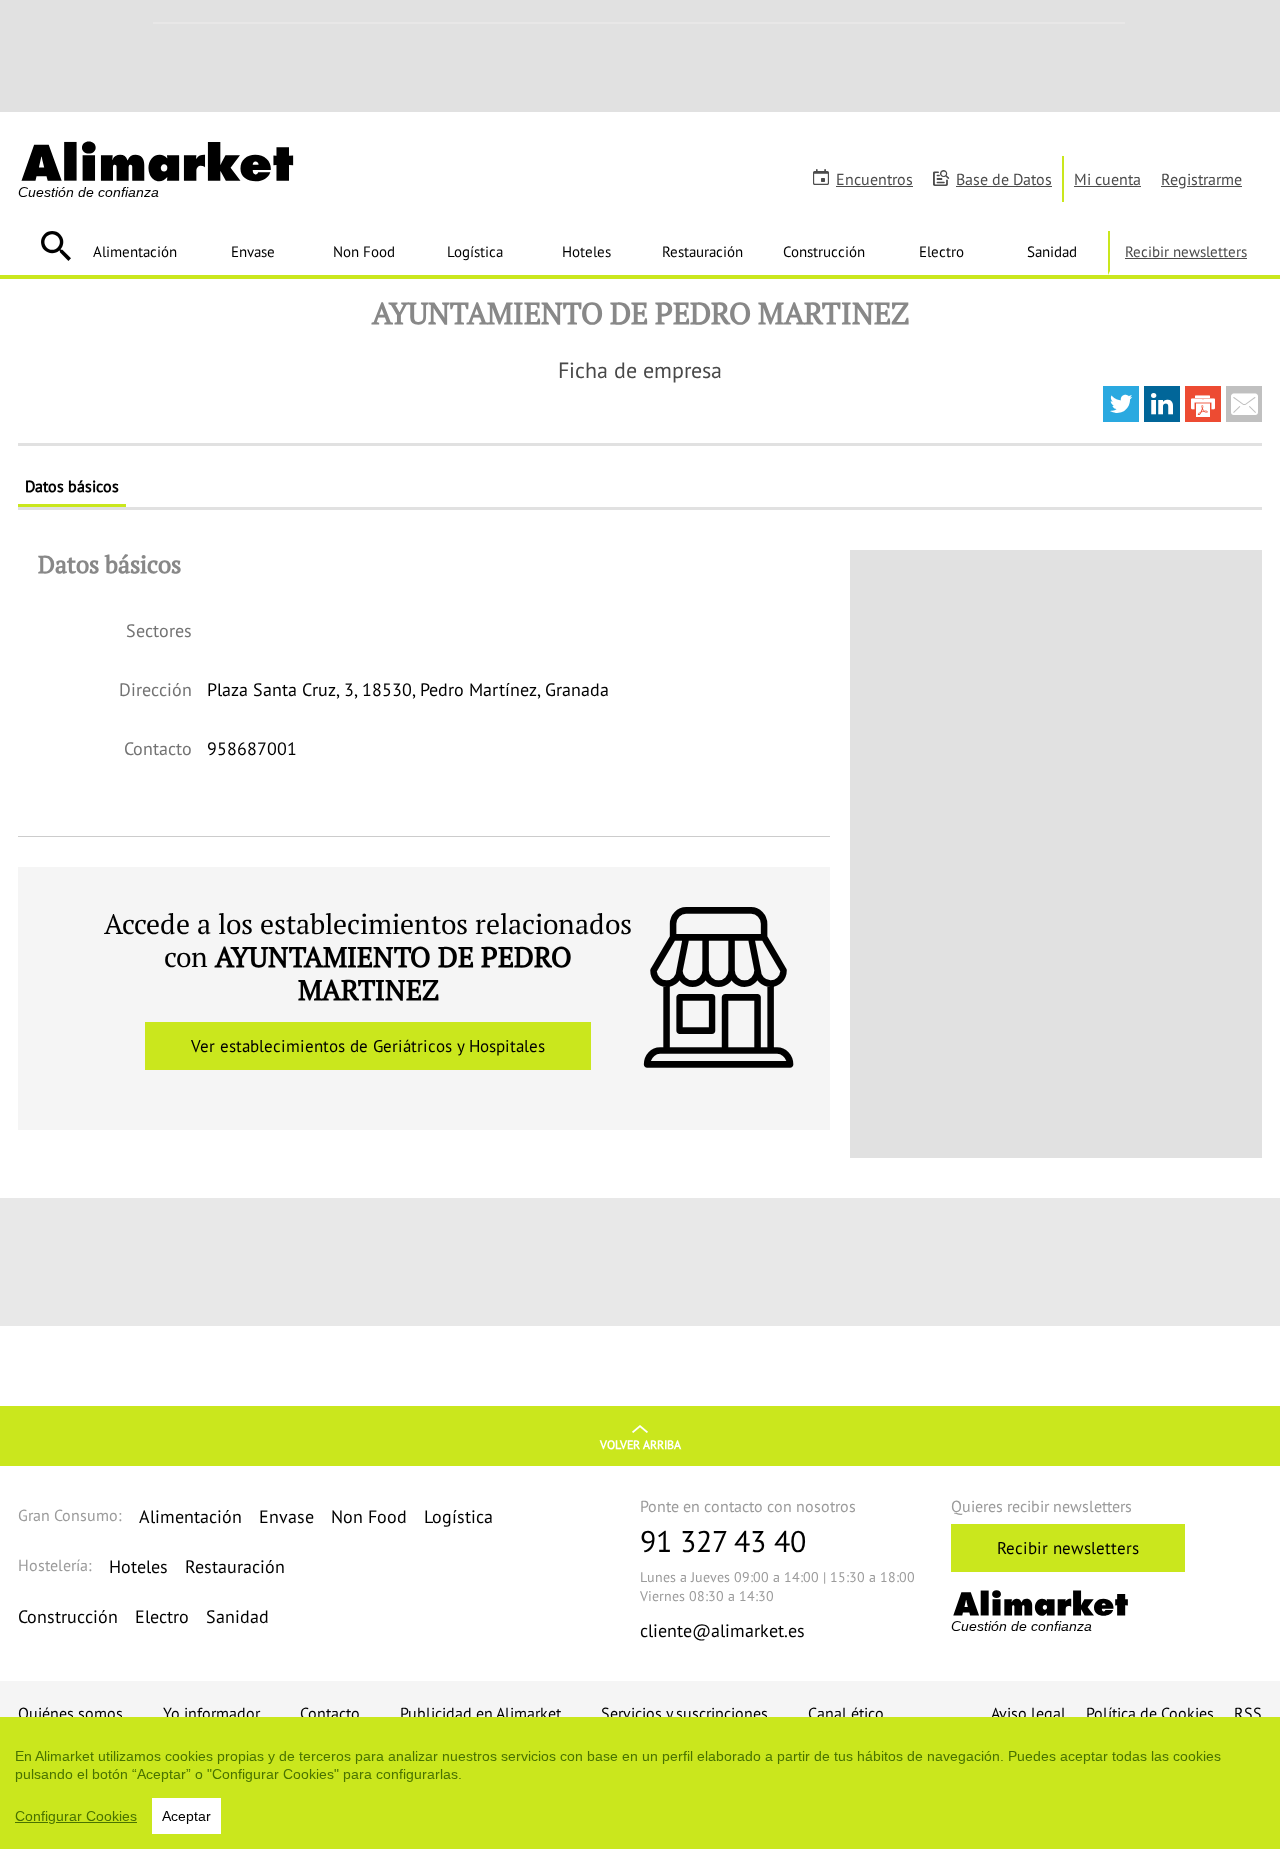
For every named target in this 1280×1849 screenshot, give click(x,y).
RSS (1248, 1713)
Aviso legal (1028, 1713)
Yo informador (211, 1713)
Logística (475, 251)
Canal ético (846, 1713)
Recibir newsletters (1186, 251)
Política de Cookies (1150, 1713)
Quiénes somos (70, 1713)
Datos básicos (72, 486)
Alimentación (135, 251)
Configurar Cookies (76, 1816)
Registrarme (1201, 179)
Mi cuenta (1107, 179)
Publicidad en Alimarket (480, 1713)
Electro (941, 251)
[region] (640, 1783)
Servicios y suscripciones (684, 1713)
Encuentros (874, 179)
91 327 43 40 (723, 1540)
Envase (253, 251)
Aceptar (186, 1816)
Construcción (824, 251)
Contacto (330, 1713)
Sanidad (1052, 251)
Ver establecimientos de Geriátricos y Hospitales (368, 1046)
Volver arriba (640, 1444)
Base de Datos (1004, 179)
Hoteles (586, 251)
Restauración (702, 251)
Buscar (55, 246)
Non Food (364, 251)
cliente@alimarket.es (722, 1630)
